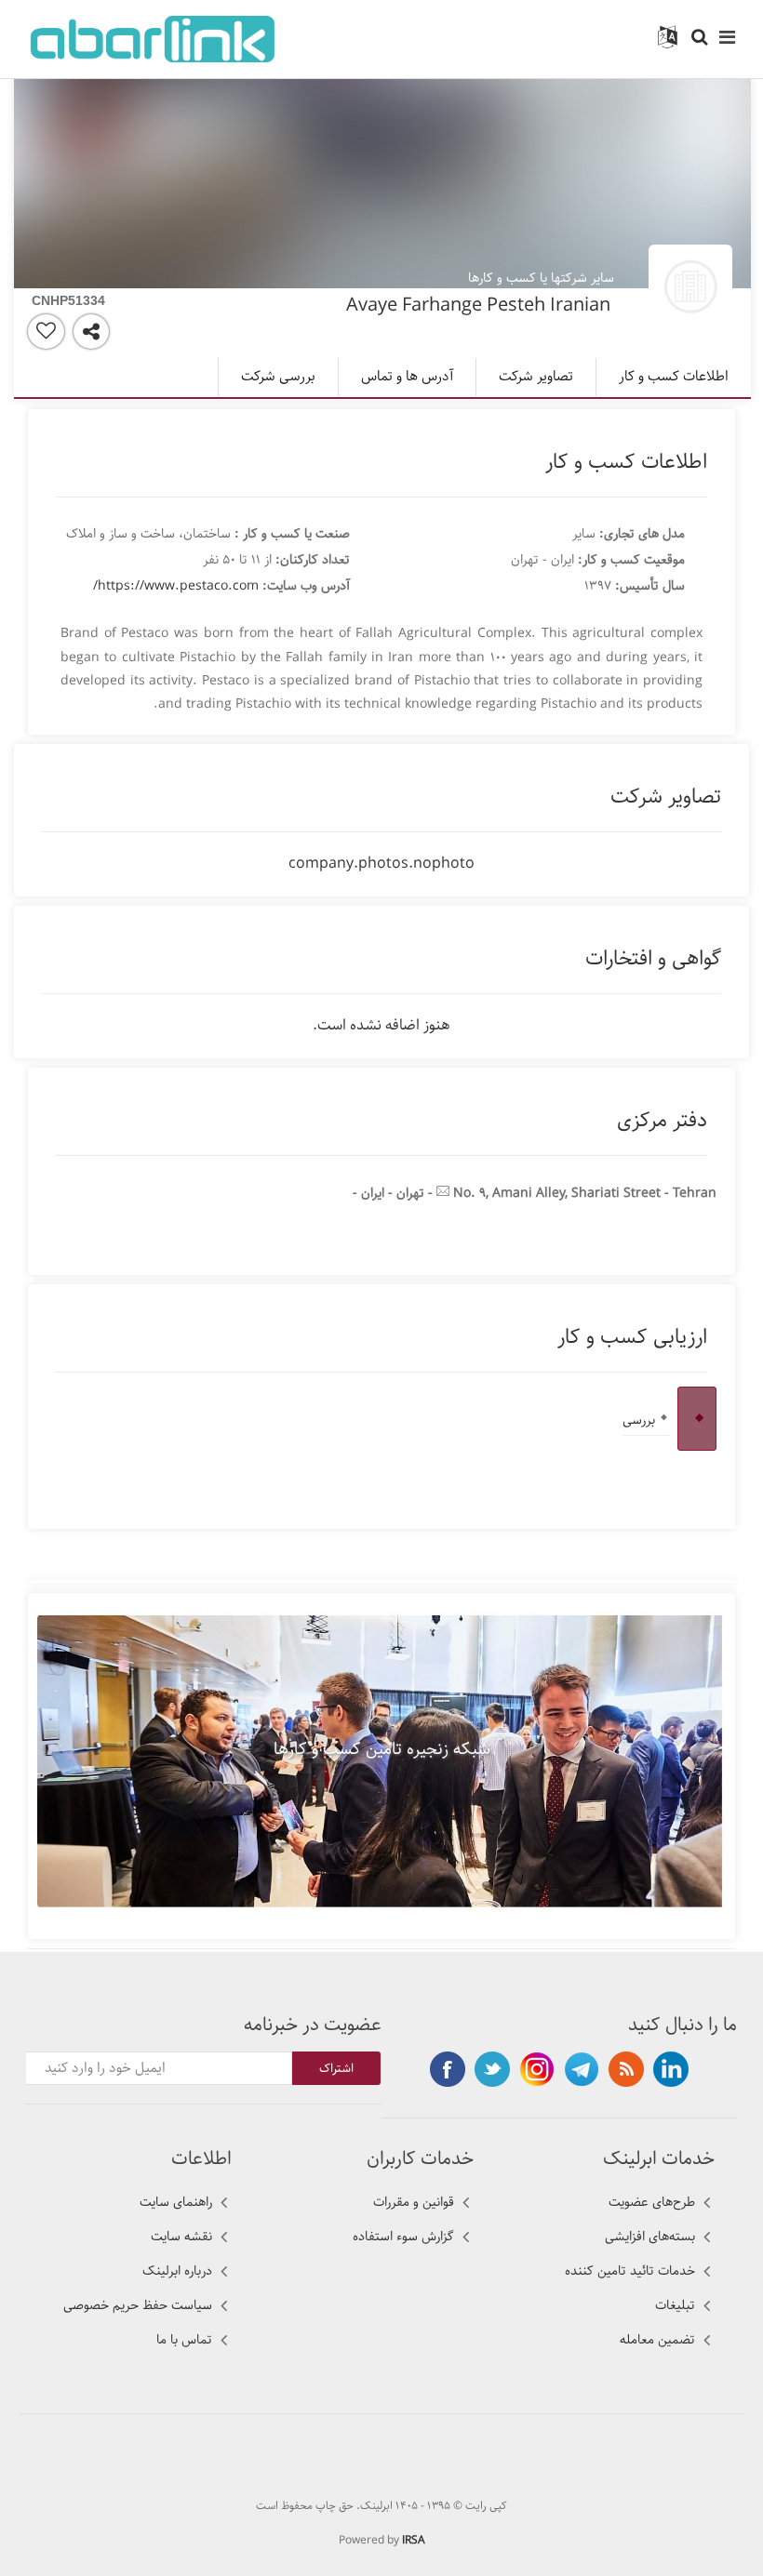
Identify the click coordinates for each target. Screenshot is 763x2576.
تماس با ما (184, 2340)
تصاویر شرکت (536, 377)
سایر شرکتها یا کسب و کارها (541, 278)
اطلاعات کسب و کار (674, 377)
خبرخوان (626, 2069)
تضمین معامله (657, 2340)
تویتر (492, 2069)
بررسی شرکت (278, 377)
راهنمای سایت (176, 2202)
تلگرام (582, 2069)
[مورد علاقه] (46, 332)
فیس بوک (448, 2069)
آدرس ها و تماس (407, 377)
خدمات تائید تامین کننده (630, 2271)
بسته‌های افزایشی (650, 2237)
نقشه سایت (181, 2237)
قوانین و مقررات (414, 2202)
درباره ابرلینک (177, 2271)
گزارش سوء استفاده (403, 2237)
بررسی (639, 1420)
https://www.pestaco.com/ (176, 586)
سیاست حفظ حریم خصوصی (138, 2305)
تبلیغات (675, 2305)
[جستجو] (699, 38)
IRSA (414, 2540)
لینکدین (671, 2069)
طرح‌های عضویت (652, 2202)
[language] (668, 38)
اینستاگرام (537, 2069)
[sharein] (91, 332)
